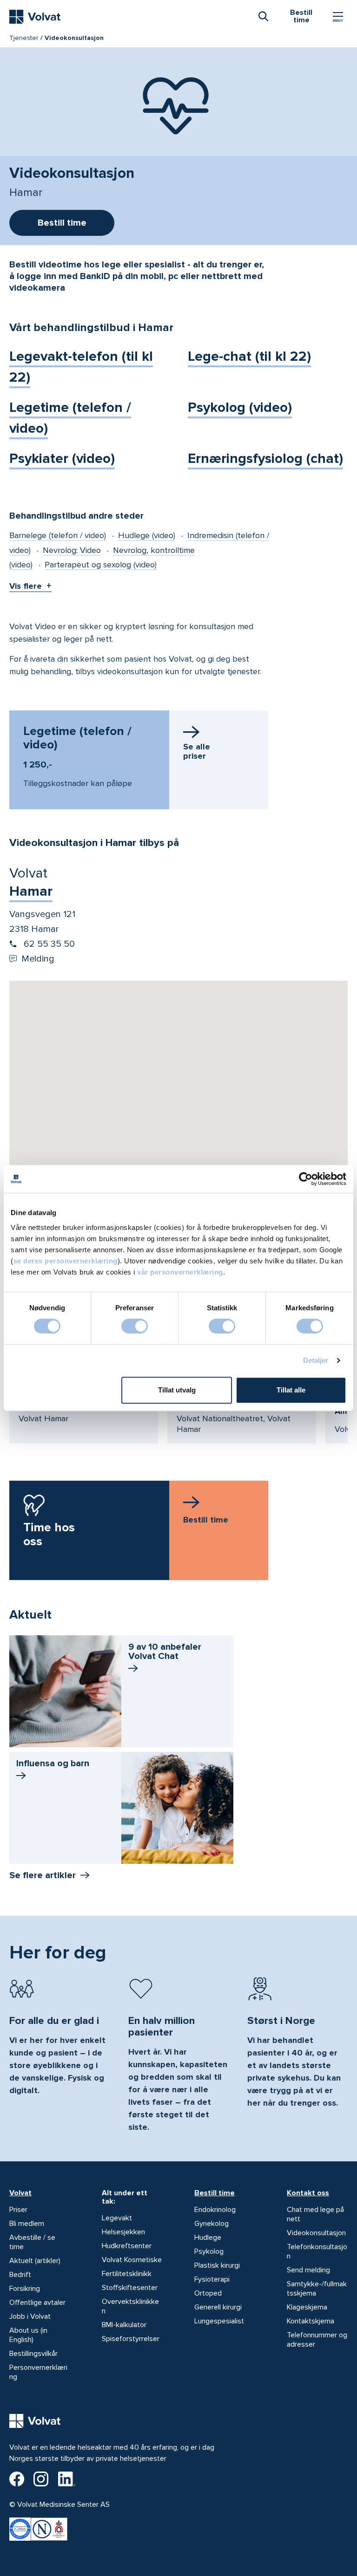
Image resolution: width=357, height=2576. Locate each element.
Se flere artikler (43, 1875)
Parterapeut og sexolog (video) (101, 565)
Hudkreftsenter (127, 2246)
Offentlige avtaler (37, 2303)
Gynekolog (212, 2224)
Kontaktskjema (311, 2321)
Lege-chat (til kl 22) (249, 356)
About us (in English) (28, 2335)
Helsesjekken (123, 2232)
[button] (178, 1064)
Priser (18, 2210)
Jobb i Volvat (30, 2316)
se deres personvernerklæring (66, 1261)
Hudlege (208, 2238)
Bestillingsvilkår (33, 2354)
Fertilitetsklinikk (127, 2274)
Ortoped (208, 2293)
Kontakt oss (308, 2193)
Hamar (31, 891)
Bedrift (20, 2275)
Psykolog (209, 2251)
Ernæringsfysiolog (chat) (265, 459)
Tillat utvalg (177, 1390)
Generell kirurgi (218, 2307)
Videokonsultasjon (316, 2233)
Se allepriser (197, 751)
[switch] (135, 1326)
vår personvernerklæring (180, 1272)
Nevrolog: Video (72, 550)
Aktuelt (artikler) (35, 2261)
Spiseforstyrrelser (131, 2339)
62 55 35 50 (48, 944)
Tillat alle (291, 1390)
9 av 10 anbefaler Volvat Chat (165, 1652)
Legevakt (117, 2218)
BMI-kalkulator (124, 2325)
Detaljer (316, 1360)
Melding (38, 959)
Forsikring (25, 2289)
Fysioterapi (212, 2279)
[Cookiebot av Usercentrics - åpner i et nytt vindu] (306, 1179)
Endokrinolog (215, 2210)
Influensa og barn (53, 1763)
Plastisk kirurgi (217, 2265)
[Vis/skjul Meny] (338, 17)
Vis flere (26, 586)
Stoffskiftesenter (130, 2288)
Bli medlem (27, 2224)
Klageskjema (307, 2307)
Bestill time (215, 2193)
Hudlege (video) (147, 535)
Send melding (308, 2270)
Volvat (20, 2193)
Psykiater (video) (62, 459)
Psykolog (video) (240, 407)
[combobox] (263, 16)
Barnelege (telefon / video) (58, 535)
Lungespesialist (219, 2321)
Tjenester (24, 38)
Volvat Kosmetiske (132, 2260)
